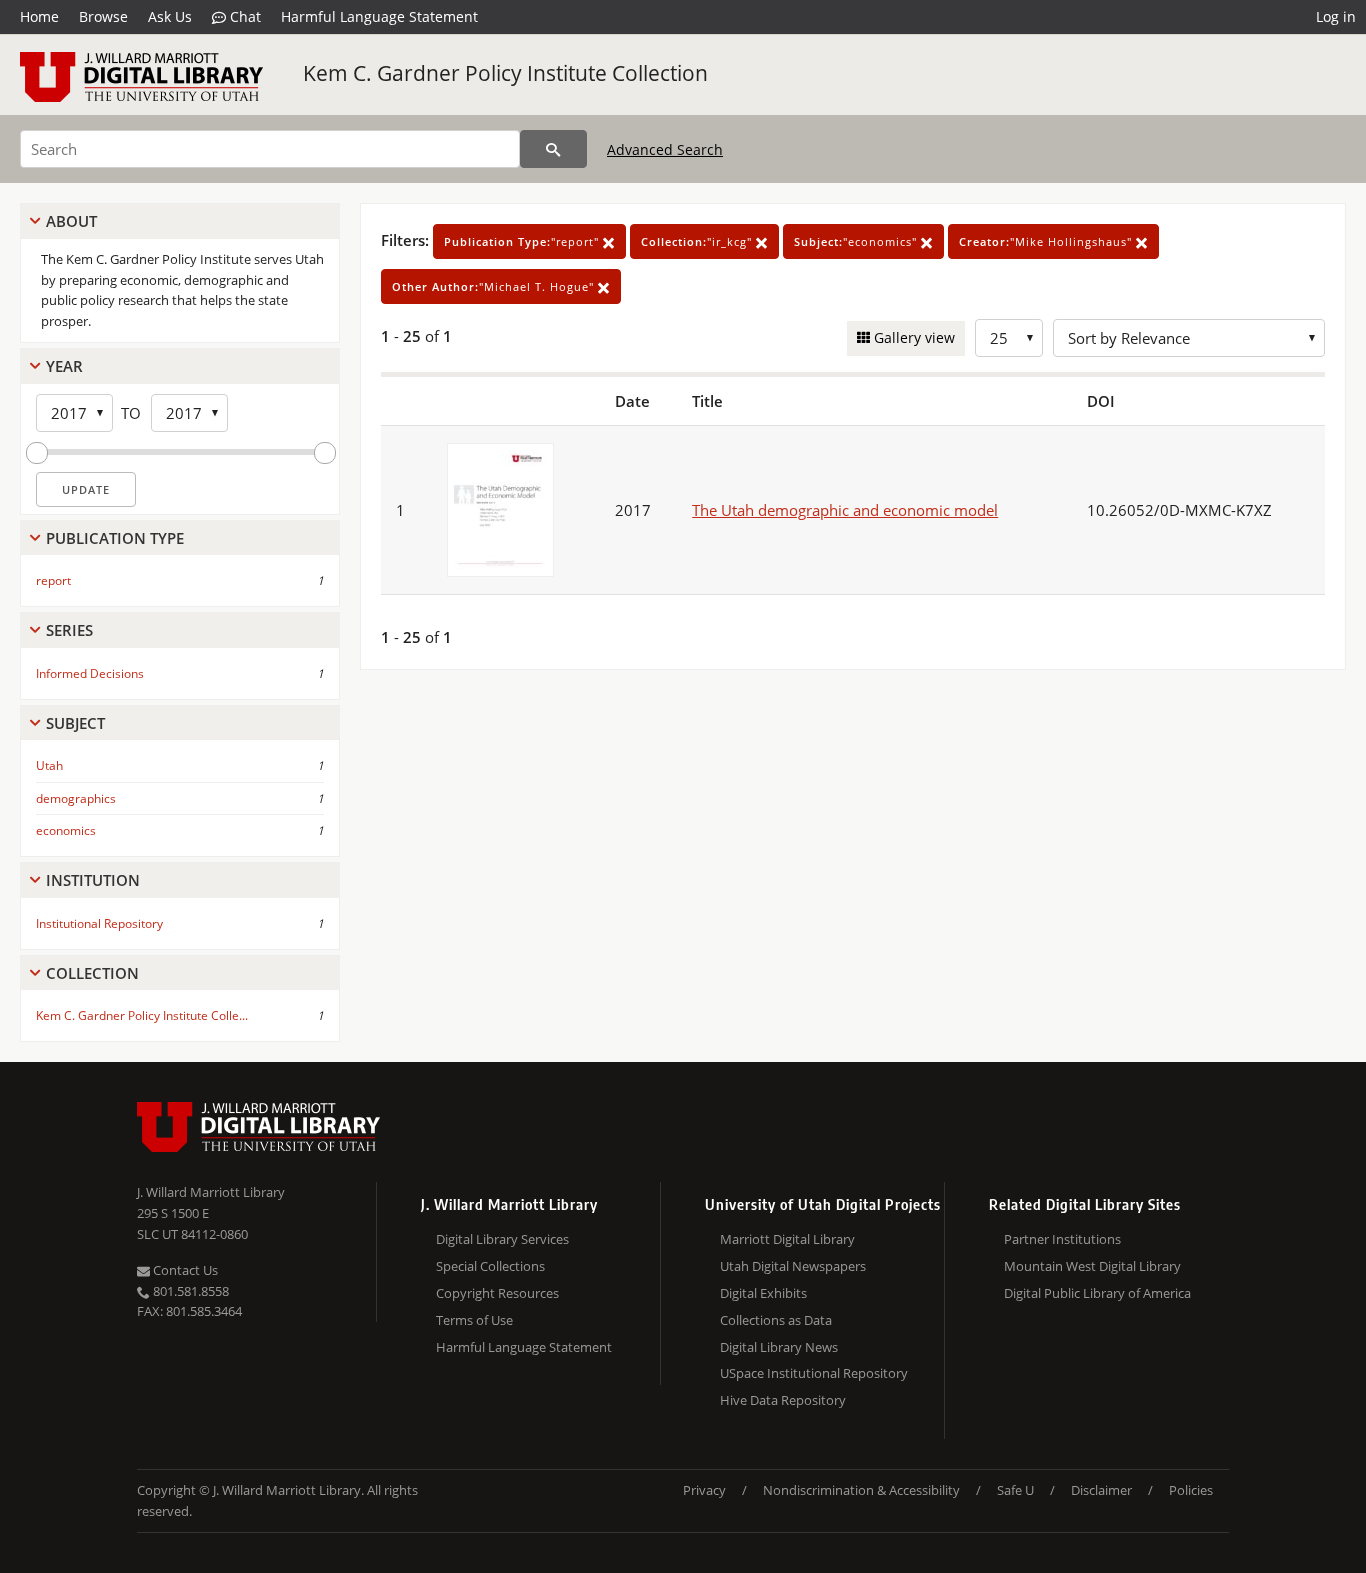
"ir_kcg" (698, 241)
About (71, 221)
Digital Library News (779, 1347)
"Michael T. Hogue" (495, 286)
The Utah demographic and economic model (845, 510)
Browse (103, 16)
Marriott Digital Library (787, 1239)
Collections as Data (776, 1320)
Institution (93, 880)
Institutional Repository (99, 923)
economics (66, 830)
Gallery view (912, 337)
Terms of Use (474, 1320)
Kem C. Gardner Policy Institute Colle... (142, 1015)
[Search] (553, 149)
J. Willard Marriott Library (211, 1192)
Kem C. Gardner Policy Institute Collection (505, 73)
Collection (92, 973)
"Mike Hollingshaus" (1047, 241)
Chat (243, 16)
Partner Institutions (1062, 1239)
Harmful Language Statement (379, 16)
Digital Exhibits (763, 1293)
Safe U (1015, 1490)
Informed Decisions (90, 673)
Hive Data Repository (783, 1400)
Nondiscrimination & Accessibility (861, 1490)
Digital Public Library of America (1097, 1293)
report (53, 580)
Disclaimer (1101, 1490)
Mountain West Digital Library (1092, 1266)
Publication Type (115, 538)
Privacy (704, 1490)
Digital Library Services (502, 1239)
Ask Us (170, 16)
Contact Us (184, 1270)
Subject (75, 723)
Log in (1336, 16)
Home (39, 16)
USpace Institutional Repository (814, 1373)
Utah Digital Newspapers (793, 1266)
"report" (523, 241)
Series (69, 630)
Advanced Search (665, 149)
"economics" (857, 241)
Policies (1191, 1490)
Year (64, 366)
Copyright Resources (497, 1293)
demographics (76, 798)
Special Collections (490, 1266)
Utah (49, 765)
